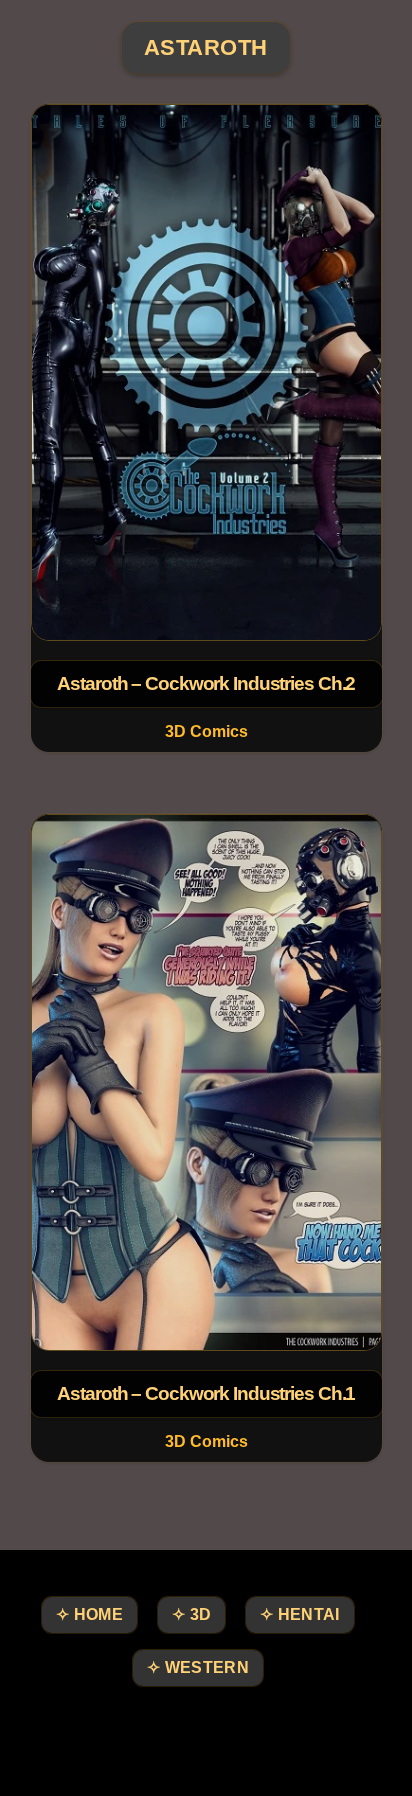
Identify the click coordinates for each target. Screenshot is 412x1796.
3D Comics (205, 731)
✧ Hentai (299, 1614)
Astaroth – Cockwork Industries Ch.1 (206, 1393)
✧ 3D (191, 1614)
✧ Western (198, 1667)
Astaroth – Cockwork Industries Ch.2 (206, 683)
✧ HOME (89, 1614)
